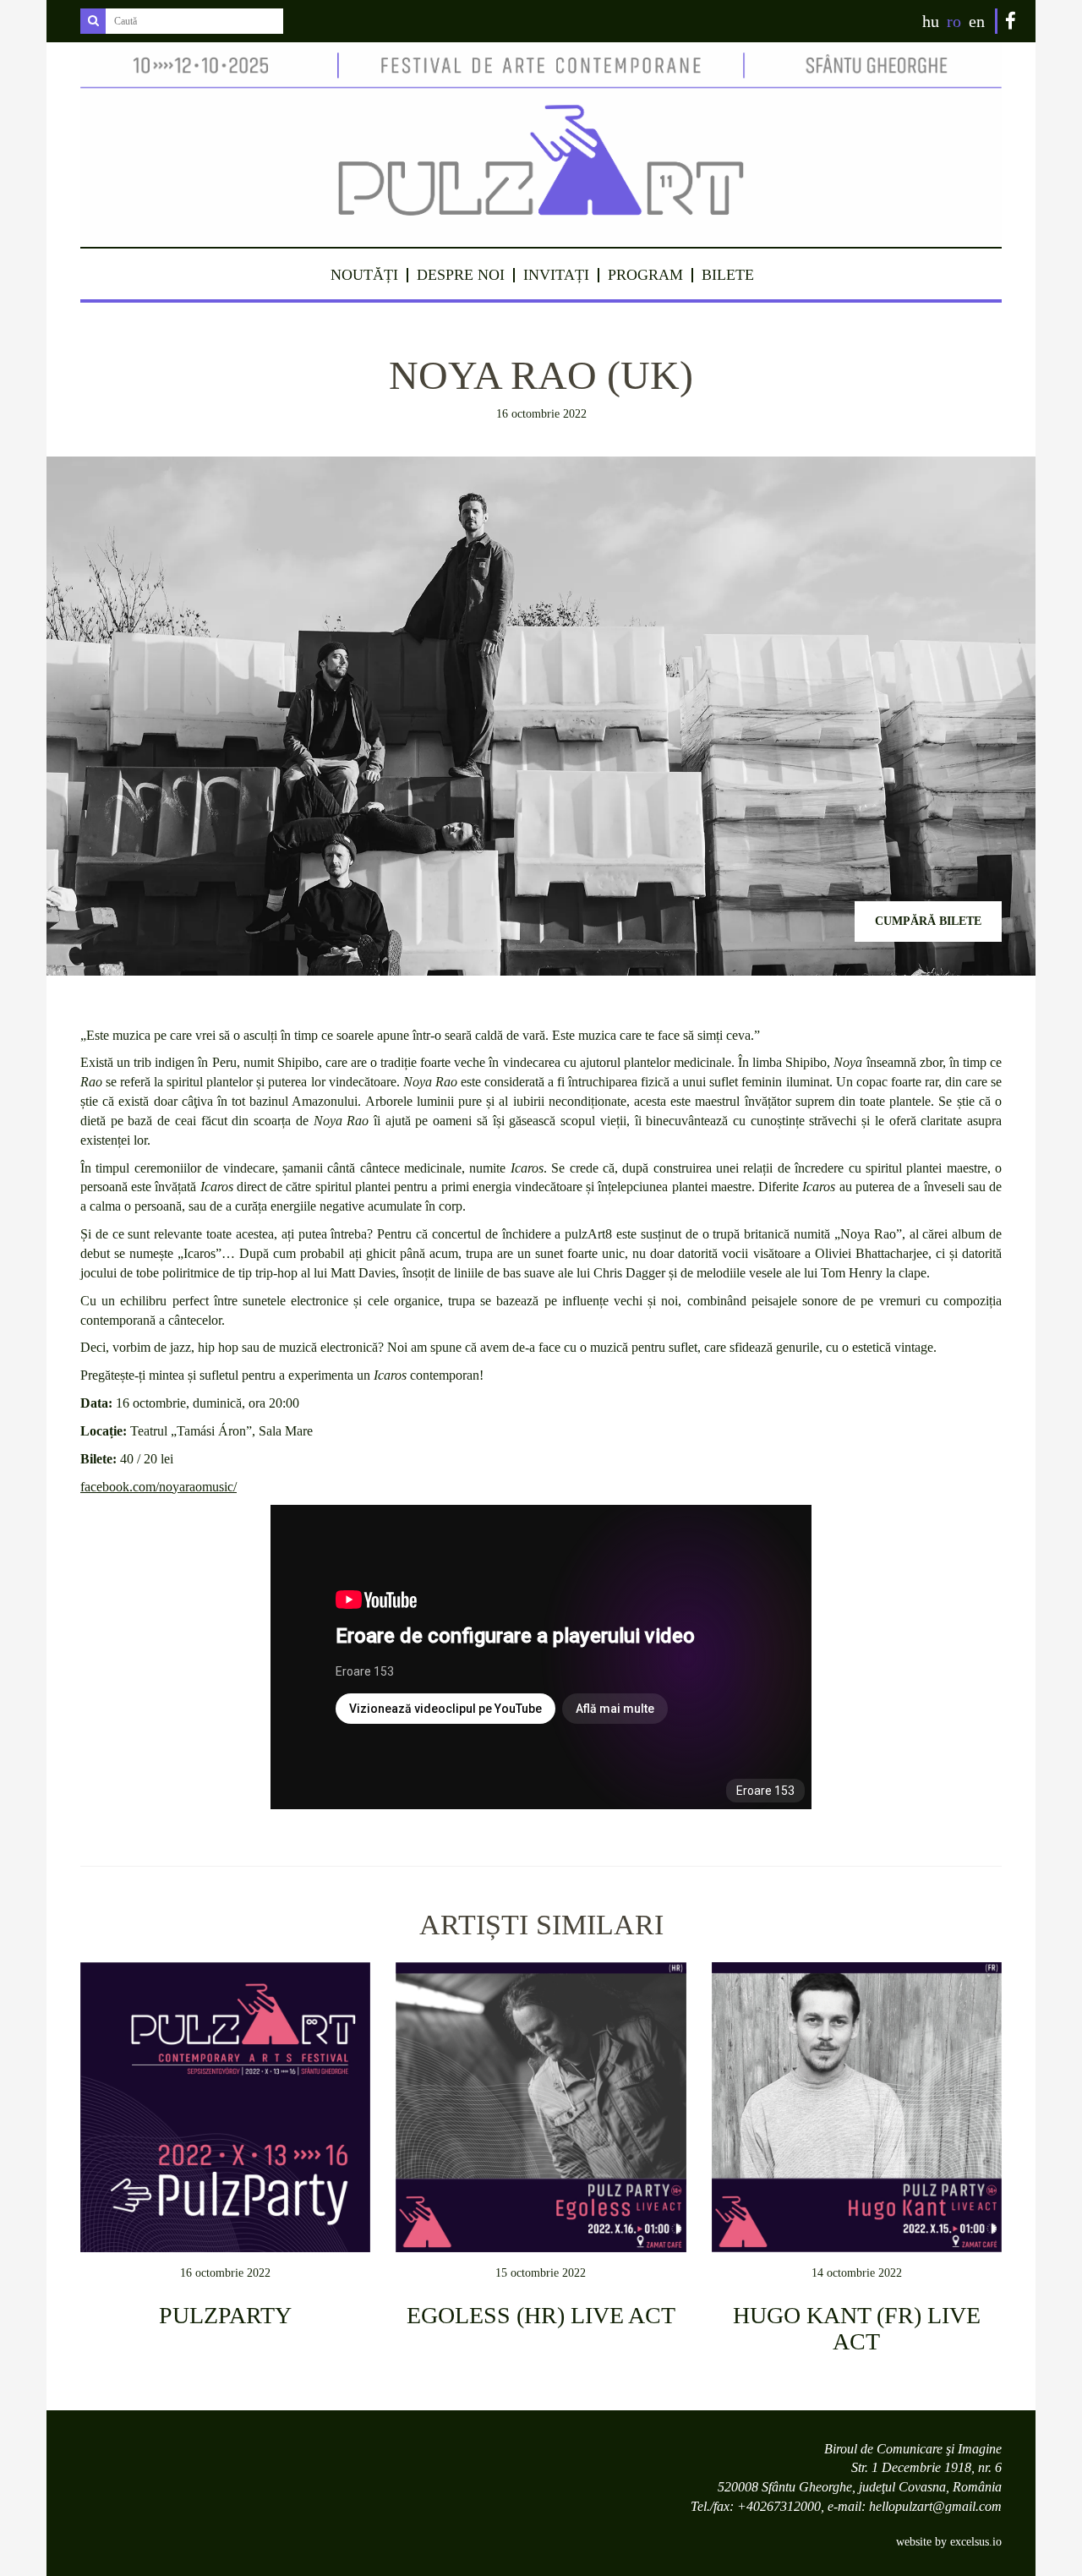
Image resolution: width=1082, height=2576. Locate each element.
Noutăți (364, 275)
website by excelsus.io (949, 2542)
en (977, 21)
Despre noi (461, 275)
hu (931, 21)
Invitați (556, 275)
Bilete (728, 275)
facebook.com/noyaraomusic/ (158, 1487)
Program (645, 275)
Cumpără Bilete (928, 921)
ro (954, 21)
